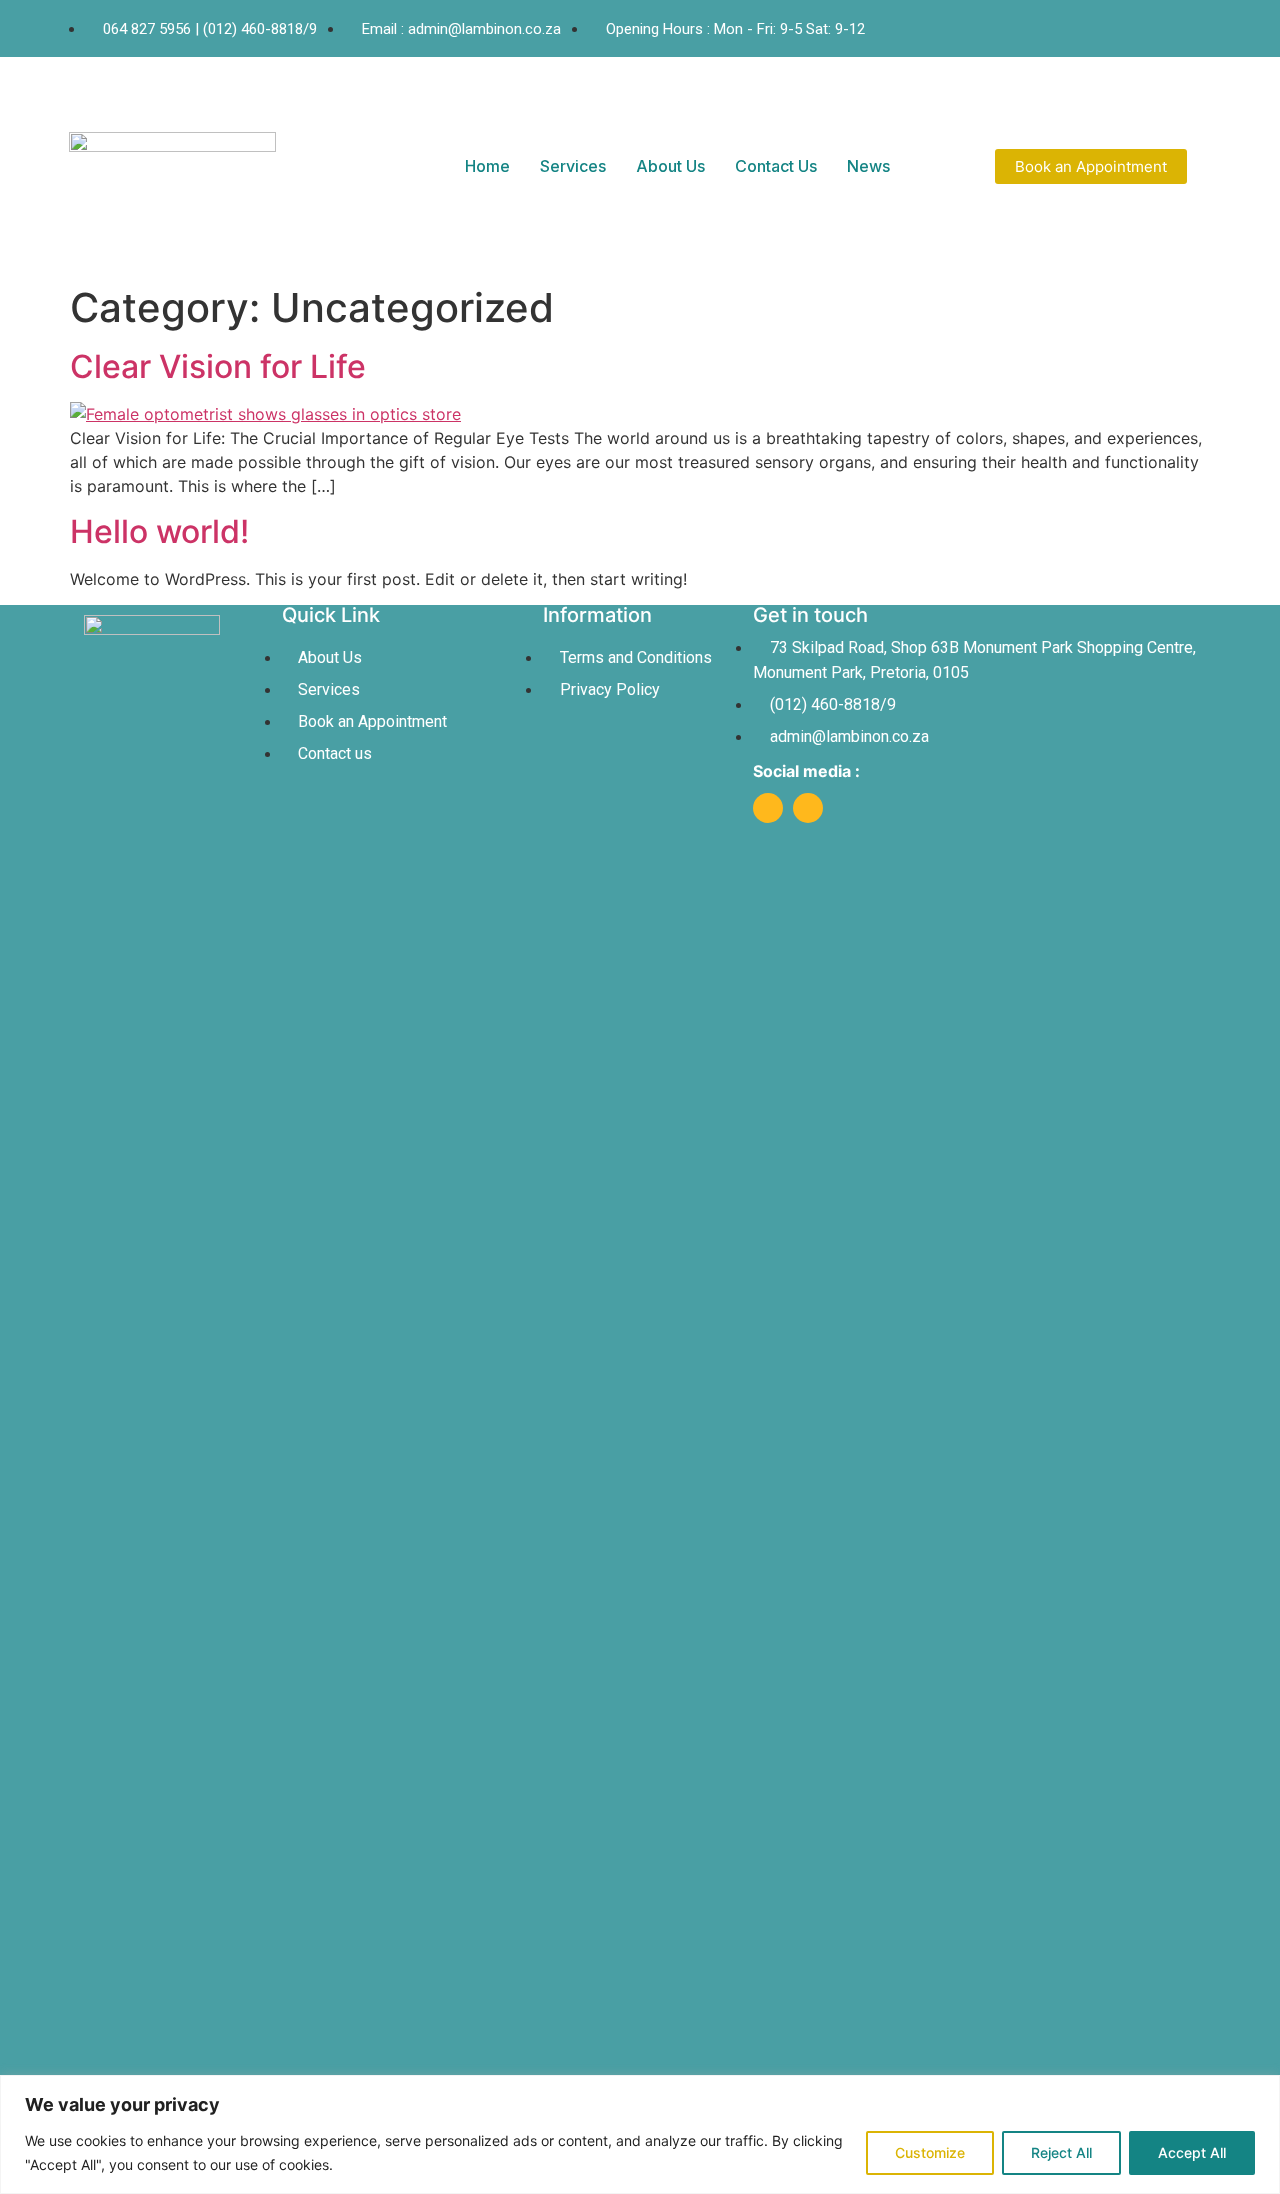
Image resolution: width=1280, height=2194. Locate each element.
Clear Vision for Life (218, 366)
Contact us (776, 166)
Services (573, 166)
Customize (930, 2152)
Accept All (1192, 2152)
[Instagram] (808, 808)
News (868, 166)
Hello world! (159, 531)
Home (487, 166)
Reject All (1061, 2152)
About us (670, 166)
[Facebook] (768, 808)
